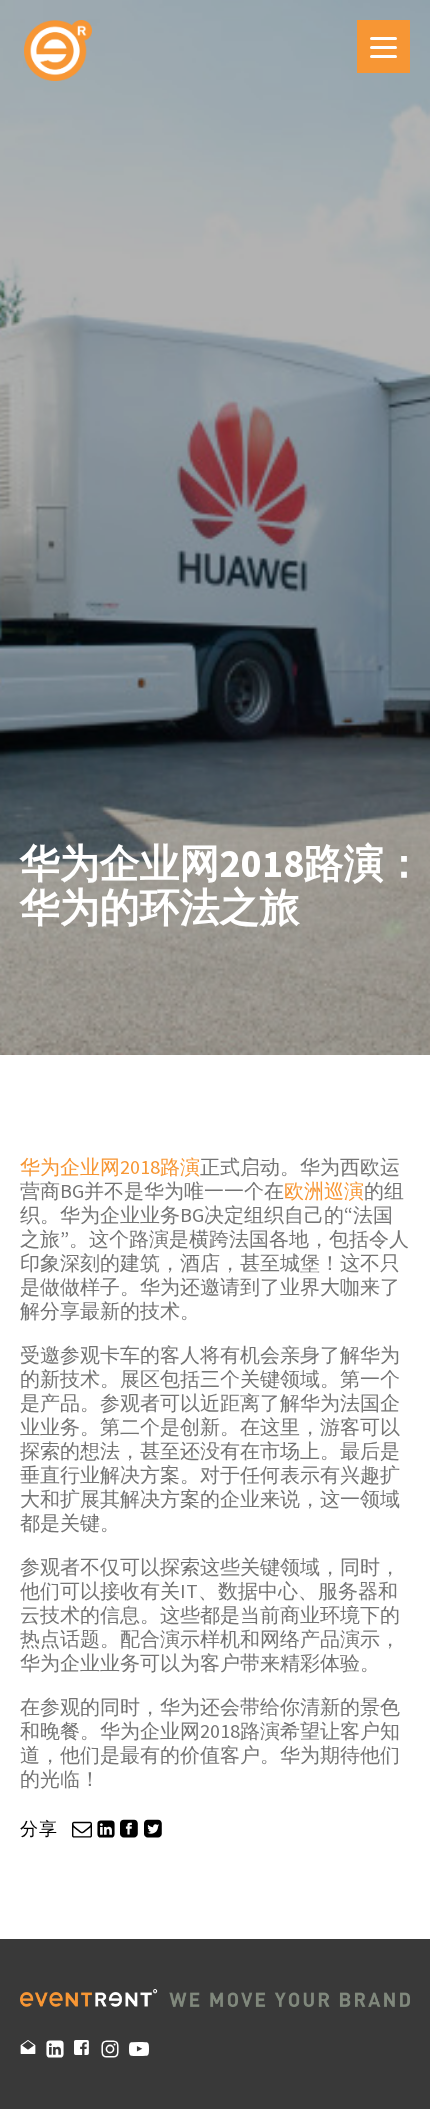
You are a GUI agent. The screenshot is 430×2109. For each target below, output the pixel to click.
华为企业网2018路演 (110, 1166)
